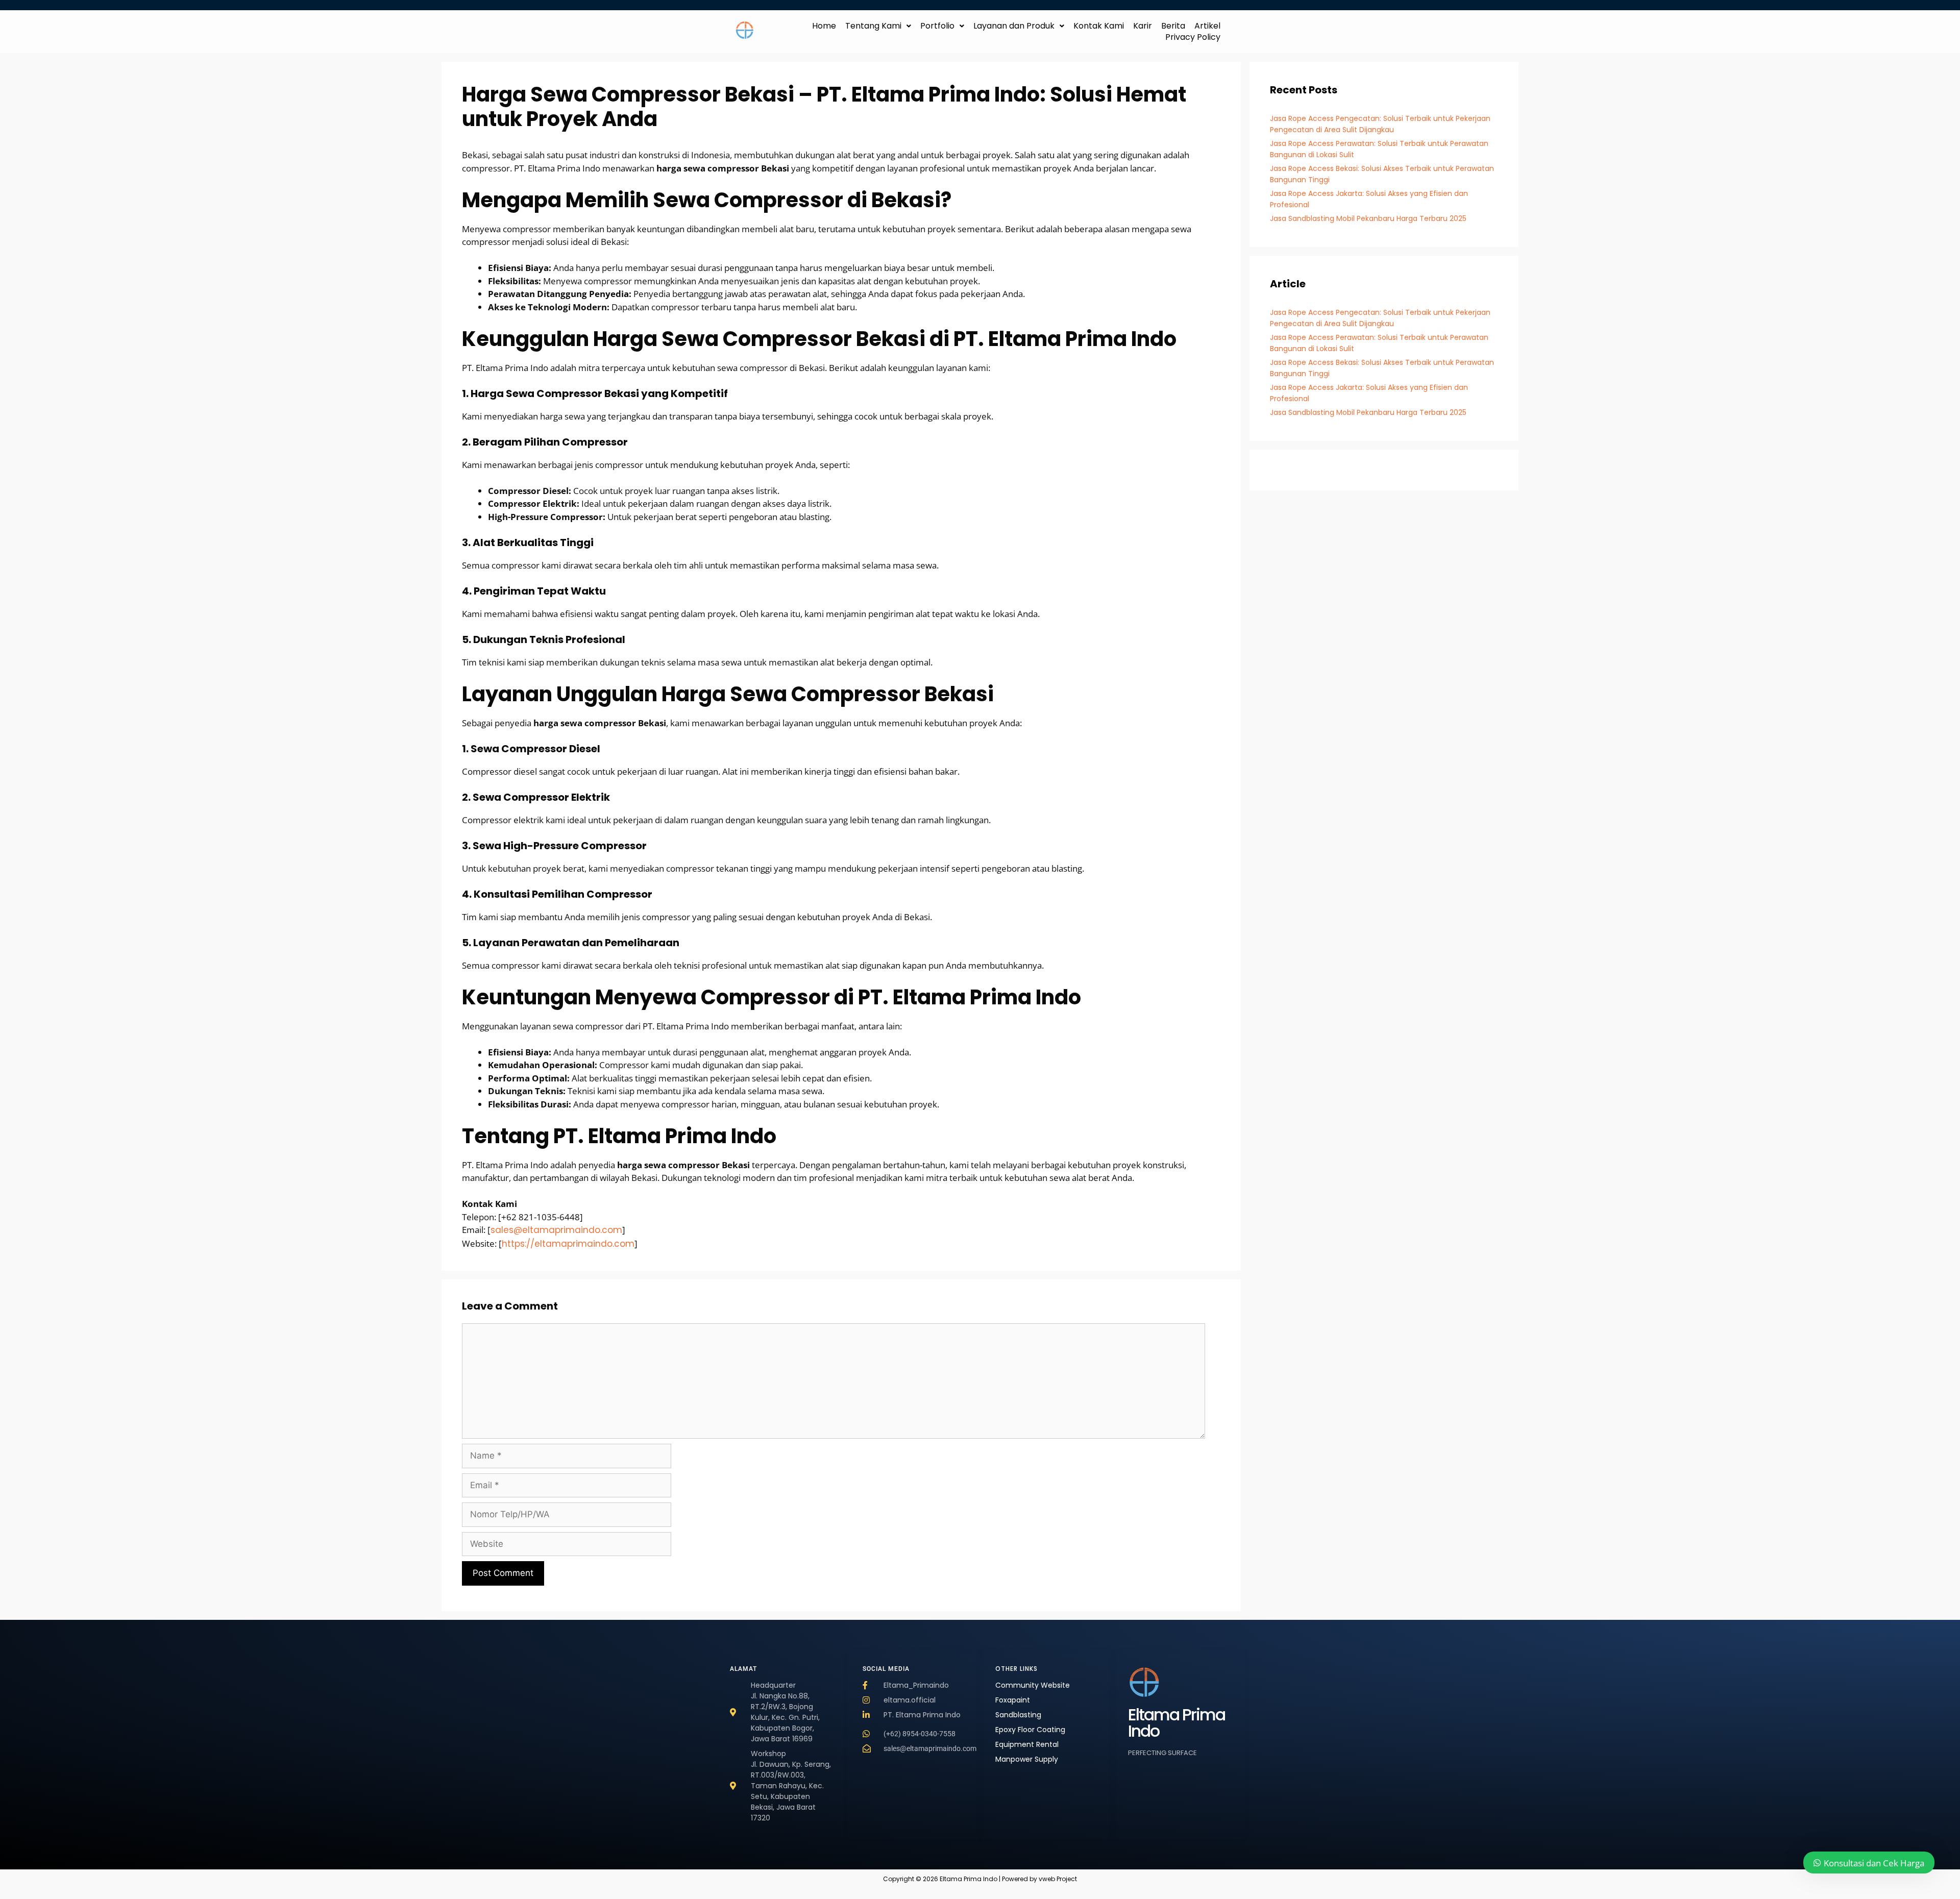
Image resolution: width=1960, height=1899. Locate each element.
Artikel (1207, 26)
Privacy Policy (1193, 37)
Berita (1173, 26)
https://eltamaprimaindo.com (568, 1244)
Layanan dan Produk (1014, 26)
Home (824, 26)
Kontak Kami (1099, 26)
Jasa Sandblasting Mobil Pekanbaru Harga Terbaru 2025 (1368, 218)
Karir (1143, 26)
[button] (878, 26)
